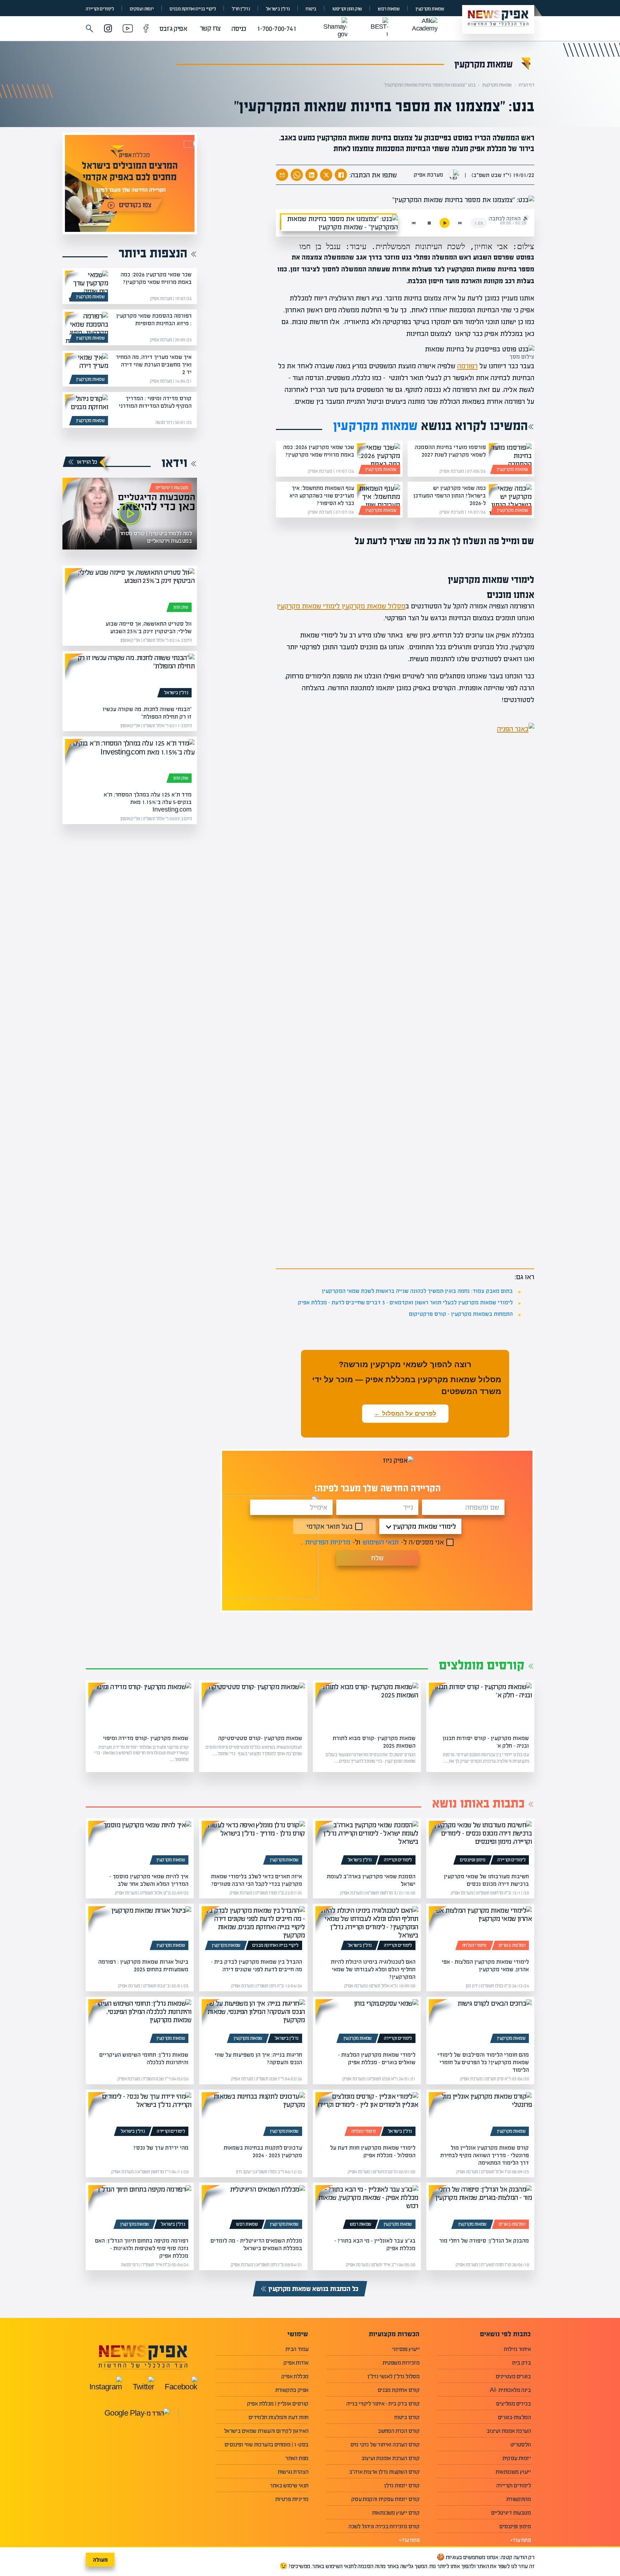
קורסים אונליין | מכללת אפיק (278, 2404)
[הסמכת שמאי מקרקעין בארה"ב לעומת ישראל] (367, 1844)
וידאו (174, 463)
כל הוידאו (87, 462)
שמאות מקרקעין (430, 9)
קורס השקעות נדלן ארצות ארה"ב (384, 2472)
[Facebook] (146, 29)
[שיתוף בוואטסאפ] (297, 175)
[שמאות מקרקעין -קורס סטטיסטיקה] (253, 1706)
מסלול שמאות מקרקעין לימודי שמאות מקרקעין (341, 606)
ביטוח (311, 9)
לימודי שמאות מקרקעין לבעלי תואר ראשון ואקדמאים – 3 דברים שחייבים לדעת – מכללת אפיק (405, 1302)
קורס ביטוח (407, 2417)
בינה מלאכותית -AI (510, 2390)
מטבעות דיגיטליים (172, 488)
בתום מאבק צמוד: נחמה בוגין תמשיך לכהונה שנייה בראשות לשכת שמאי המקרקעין (417, 1291)
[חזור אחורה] (414, 223)
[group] (130, 183)
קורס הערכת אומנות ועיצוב (391, 2458)
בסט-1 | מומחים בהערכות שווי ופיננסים (266, 2444)
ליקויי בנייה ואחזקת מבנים (193, 9)
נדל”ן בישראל (278, 9)
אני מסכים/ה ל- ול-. (372, 1542)
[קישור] (130, 514)
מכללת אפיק (295, 2376)
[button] (90, 29)
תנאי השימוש (381, 1542)
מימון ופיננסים (473, 1860)
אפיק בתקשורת (292, 2390)
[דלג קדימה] (460, 223)
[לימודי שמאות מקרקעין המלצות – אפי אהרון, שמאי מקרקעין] (480, 1930)
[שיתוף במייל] (282, 175)
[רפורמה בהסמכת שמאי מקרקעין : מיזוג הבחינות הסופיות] (86, 327)
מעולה (100, 2560)
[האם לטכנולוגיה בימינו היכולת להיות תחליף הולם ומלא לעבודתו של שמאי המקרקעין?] (367, 1930)
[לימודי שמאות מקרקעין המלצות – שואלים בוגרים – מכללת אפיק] (367, 2023)
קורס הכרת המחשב (399, 2431)
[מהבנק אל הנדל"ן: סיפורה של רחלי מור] (480, 2208)
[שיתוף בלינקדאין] (311, 175)
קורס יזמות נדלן (402, 2485)
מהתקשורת (518, 2499)
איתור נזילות (517, 2349)
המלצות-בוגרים (512, 1945)
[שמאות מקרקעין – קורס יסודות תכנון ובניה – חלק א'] (480, 1706)
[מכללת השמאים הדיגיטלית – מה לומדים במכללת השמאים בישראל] (253, 2208)
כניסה (239, 29)
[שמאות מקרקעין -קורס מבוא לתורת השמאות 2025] (367, 1706)
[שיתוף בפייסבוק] (341, 175)
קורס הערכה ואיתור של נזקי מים (385, 2444)
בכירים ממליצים (513, 2404)
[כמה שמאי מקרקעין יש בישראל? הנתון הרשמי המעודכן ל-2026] (510, 500)
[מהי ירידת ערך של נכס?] (140, 2116)
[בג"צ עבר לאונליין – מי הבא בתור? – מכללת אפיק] (367, 2208)
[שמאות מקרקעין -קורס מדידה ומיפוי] (140, 1706)
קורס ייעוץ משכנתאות (396, 2513)
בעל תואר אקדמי (330, 1526)
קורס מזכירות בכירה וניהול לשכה (384, 2526)
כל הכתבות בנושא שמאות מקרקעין (313, 2289)
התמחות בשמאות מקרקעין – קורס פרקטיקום (461, 1314)
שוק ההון (181, 607)
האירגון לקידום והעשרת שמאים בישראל (266, 2431)
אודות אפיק (296, 2363)
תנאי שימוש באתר (289, 2485)
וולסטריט (520, 2444)
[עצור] (429, 223)
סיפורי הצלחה (474, 1945)
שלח (377, 1558)
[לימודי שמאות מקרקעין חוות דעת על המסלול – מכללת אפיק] (367, 2116)
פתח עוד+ (520, 2540)
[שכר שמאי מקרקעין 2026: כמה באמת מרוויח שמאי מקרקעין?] (379, 459)
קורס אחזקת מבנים (399, 2390)
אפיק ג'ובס (173, 29)
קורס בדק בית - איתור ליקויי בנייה (383, 2404)
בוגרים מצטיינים (513, 2376)
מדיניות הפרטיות (328, 1542)
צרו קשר (210, 28)
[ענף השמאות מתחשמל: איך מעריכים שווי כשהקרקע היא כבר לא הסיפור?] (379, 500)
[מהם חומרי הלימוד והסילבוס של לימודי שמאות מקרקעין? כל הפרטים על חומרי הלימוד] (480, 2023)
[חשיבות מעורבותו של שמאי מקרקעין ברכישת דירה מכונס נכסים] (480, 1844)
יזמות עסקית (516, 2458)
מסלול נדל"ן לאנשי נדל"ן (393, 2376)
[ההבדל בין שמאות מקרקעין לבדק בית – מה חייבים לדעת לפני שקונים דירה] (253, 1930)
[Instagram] (108, 29)
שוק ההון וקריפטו (347, 9)
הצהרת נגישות (293, 2472)
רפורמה (467, 366)
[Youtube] (128, 29)
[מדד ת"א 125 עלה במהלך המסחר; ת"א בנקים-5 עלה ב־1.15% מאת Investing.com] (130, 762)
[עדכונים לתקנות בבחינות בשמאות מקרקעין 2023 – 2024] (253, 2116)
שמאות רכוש (389, 9)
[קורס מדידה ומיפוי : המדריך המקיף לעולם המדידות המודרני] (86, 410)
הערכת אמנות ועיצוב (509, 2431)
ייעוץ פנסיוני (406, 2349)
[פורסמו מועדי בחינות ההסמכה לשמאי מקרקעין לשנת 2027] (510, 459)
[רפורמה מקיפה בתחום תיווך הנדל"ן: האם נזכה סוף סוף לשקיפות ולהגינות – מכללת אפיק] (140, 2208)
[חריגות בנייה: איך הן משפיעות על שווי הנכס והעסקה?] (253, 2023)
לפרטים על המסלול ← (405, 1414)
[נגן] (445, 223)
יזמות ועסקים (142, 9)
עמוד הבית (297, 2349)
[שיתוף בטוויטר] (326, 175)
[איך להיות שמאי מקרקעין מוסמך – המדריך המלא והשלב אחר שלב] (140, 1844)
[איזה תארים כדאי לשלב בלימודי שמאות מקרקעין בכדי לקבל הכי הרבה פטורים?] (253, 1844)
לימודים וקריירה (100, 9)
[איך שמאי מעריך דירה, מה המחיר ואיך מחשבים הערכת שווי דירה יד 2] (86, 369)
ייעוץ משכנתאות (513, 2472)
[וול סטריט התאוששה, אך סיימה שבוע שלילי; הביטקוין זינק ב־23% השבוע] (130, 592)
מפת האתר (297, 2458)
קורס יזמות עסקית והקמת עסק (385, 2499)
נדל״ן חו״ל (241, 9)
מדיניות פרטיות (292, 2499)
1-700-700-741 (277, 29)
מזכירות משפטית (401, 2363)
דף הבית (526, 85)
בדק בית (521, 2363)
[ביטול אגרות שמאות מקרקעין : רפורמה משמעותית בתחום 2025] (140, 1930)
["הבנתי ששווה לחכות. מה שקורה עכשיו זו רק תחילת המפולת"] (130, 677)
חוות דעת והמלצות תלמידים (279, 2417)
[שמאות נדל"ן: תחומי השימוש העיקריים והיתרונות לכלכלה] (140, 2023)
